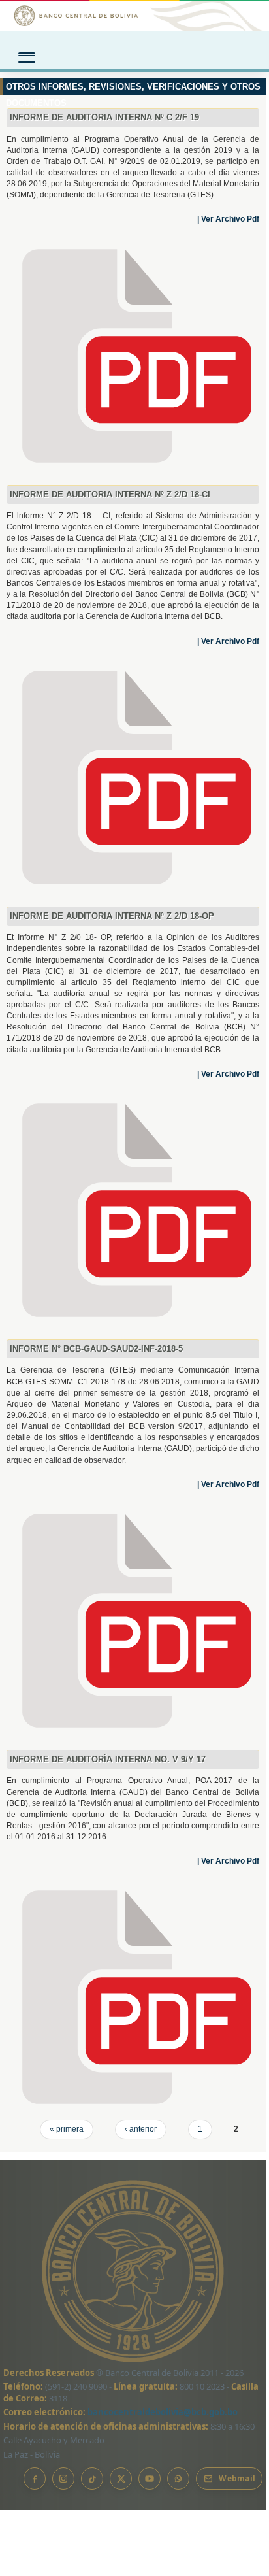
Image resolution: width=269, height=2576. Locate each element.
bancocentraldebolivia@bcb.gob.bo (163, 2412)
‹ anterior (141, 2129)
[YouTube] (150, 2479)
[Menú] (27, 53)
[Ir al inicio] (134, 16)
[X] (121, 2479)
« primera (67, 2129)
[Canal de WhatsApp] (178, 2479)
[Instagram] (63, 2479)
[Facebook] (35, 2479)
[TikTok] (92, 2479)
